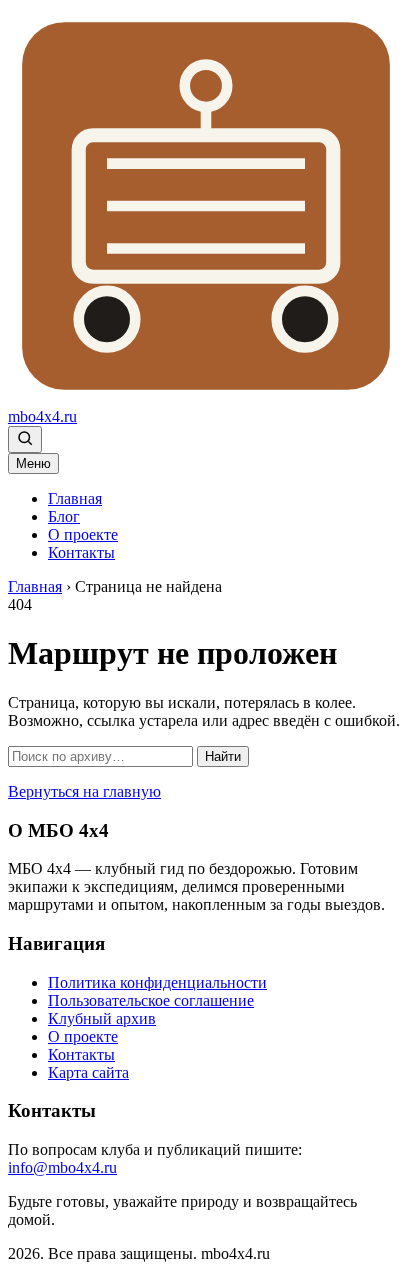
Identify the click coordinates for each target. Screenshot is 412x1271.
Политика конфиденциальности (157, 982)
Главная (75, 498)
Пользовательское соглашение (151, 1000)
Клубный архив (102, 1018)
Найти (223, 756)
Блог (64, 516)
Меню (33, 463)
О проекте (83, 534)
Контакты (81, 552)
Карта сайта (88, 1072)
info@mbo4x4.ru (62, 1167)
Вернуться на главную (84, 791)
